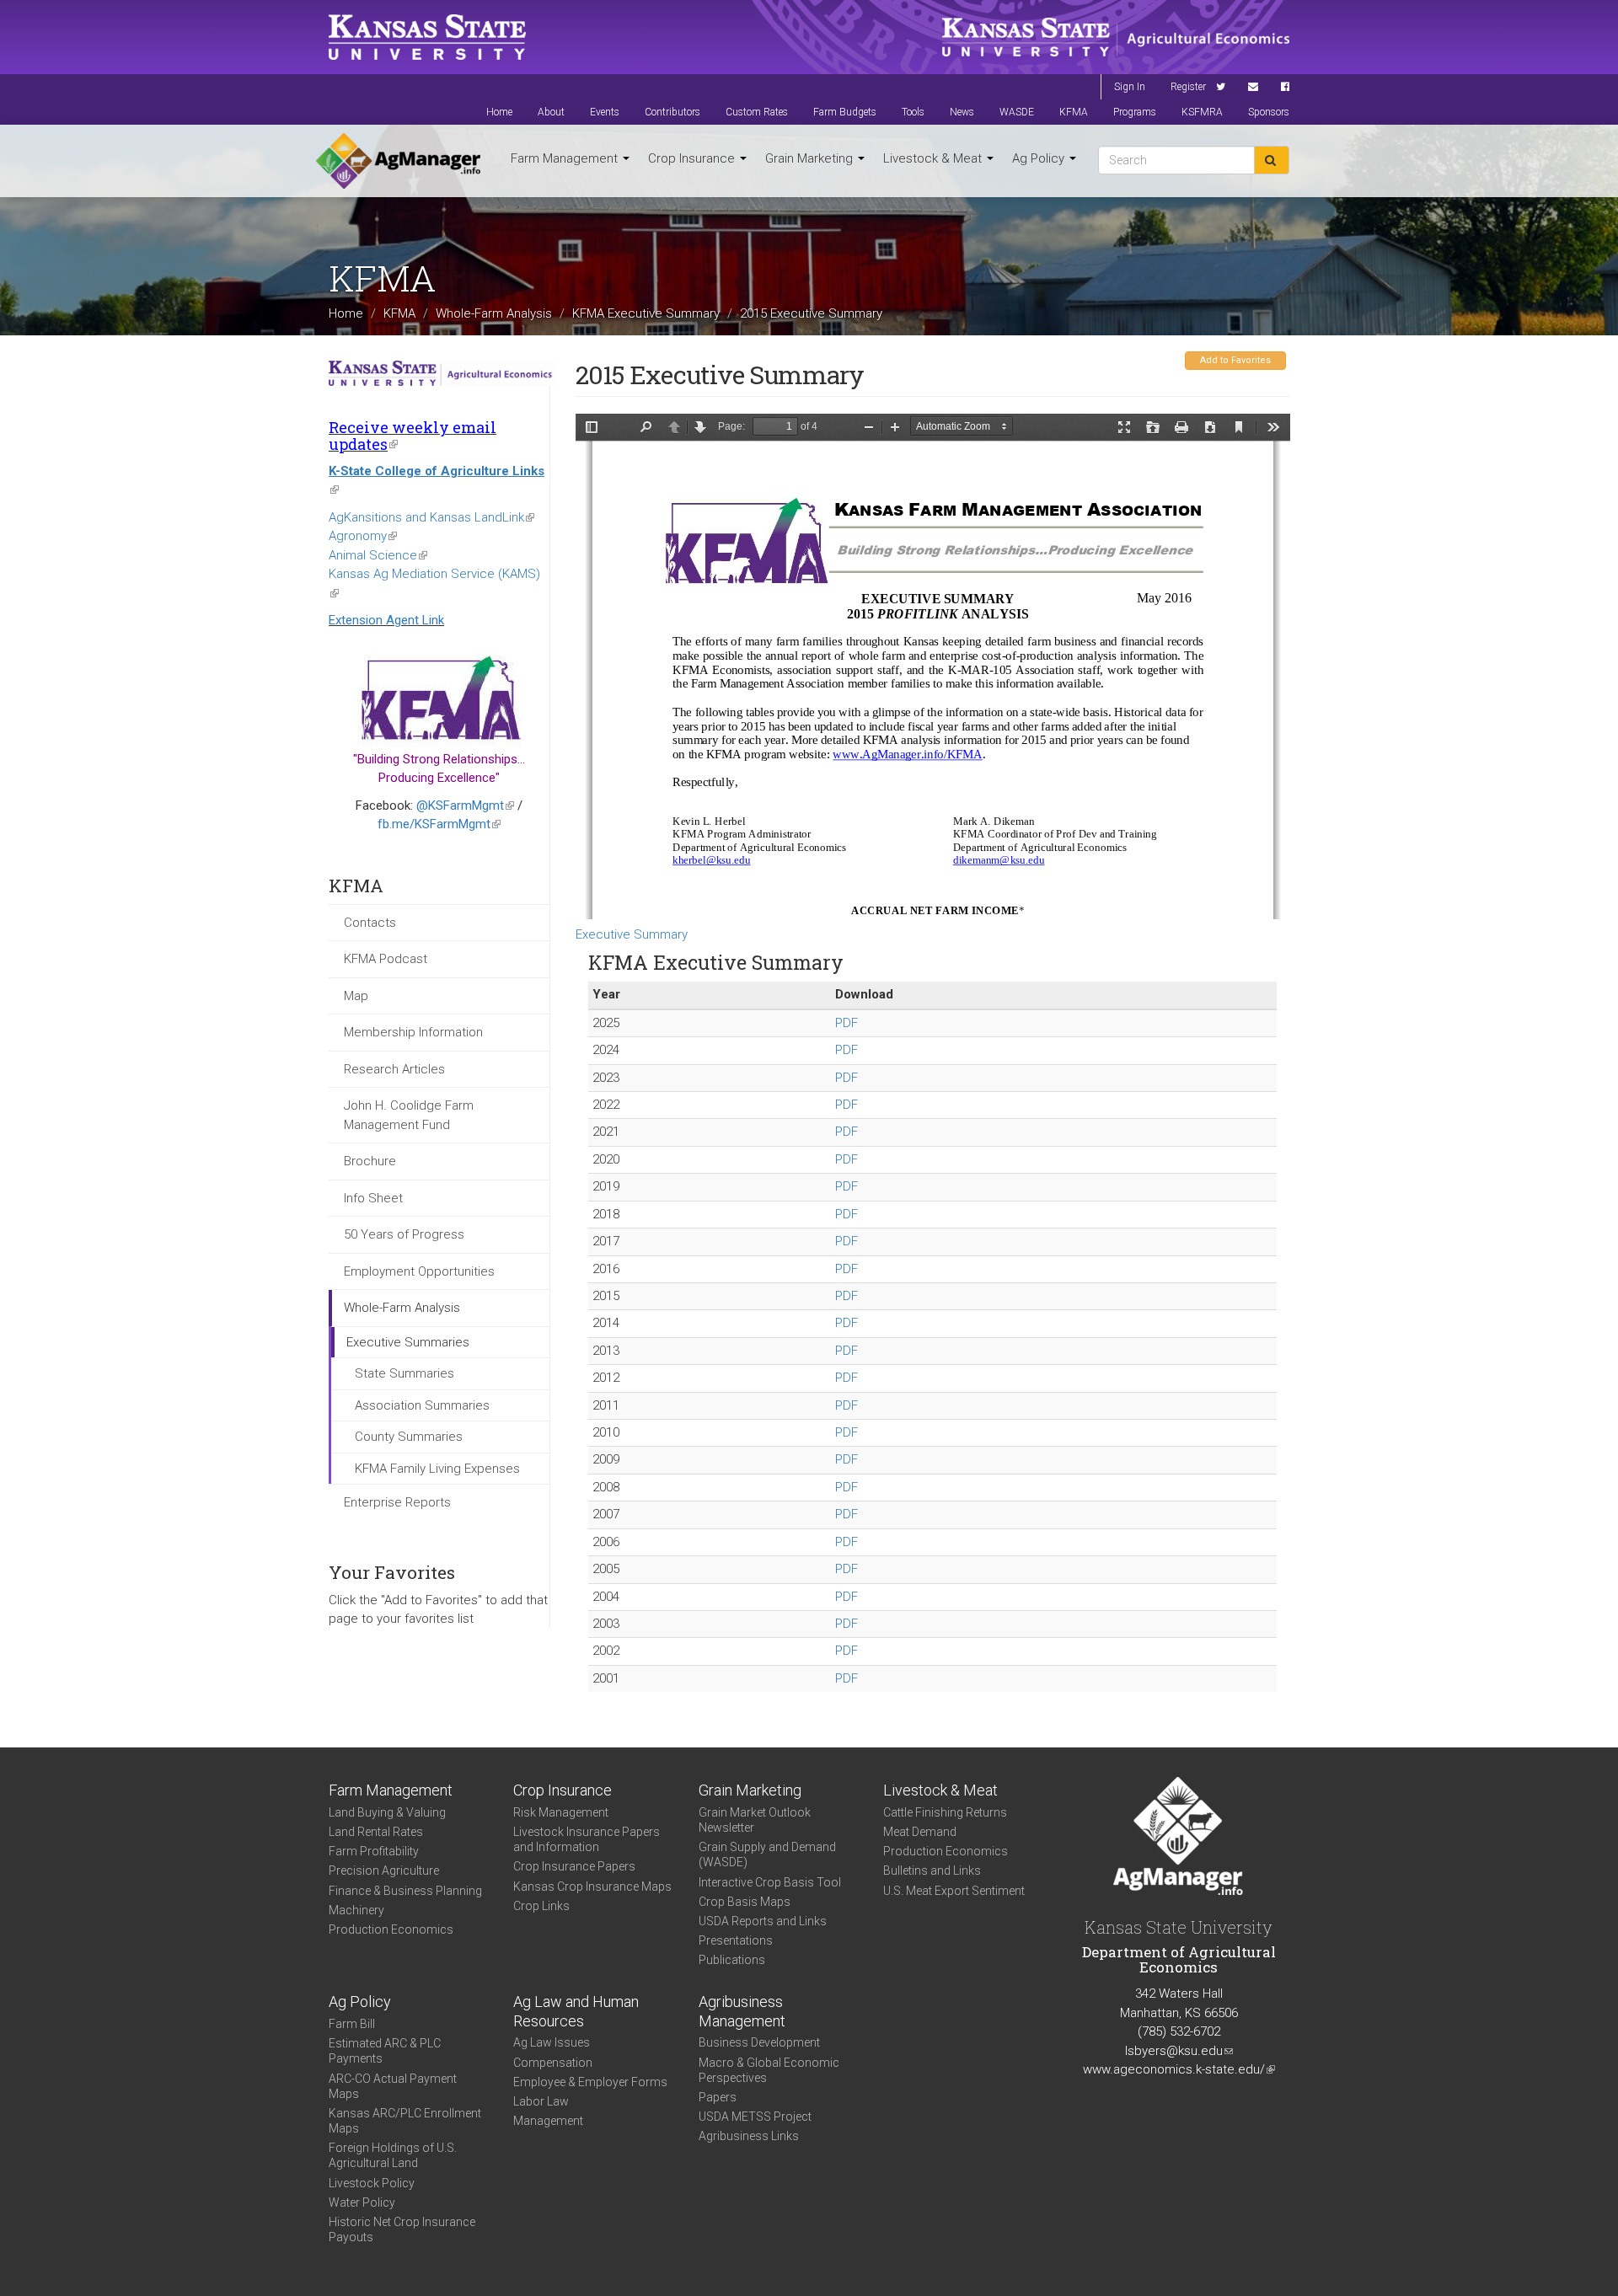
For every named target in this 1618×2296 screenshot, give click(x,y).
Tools (913, 112)
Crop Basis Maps (745, 1902)
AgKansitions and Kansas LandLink (431, 517)
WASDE (1017, 112)
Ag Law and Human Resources (576, 2011)
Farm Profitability (374, 1851)
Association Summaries (422, 1405)
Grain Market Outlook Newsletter (755, 1820)
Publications (732, 1960)
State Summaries (404, 1373)
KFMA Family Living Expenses (437, 1469)
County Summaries (409, 1437)
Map (356, 996)
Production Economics (391, 1929)
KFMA (1074, 112)
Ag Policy (1040, 158)
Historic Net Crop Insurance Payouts (402, 2229)
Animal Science (378, 555)
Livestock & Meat (934, 158)
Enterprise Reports (397, 1502)
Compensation (553, 2063)
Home (499, 112)
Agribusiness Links (749, 2136)
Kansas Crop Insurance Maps (592, 1887)
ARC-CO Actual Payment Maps (393, 2086)
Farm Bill (352, 2024)
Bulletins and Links (932, 1871)
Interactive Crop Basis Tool (770, 1882)
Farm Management (566, 158)
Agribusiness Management (742, 2011)
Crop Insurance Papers (574, 1866)
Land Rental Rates (376, 1832)
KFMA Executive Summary (646, 313)
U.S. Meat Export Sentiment (954, 1891)
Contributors (672, 112)
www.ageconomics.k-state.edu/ (1179, 2069)
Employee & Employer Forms (590, 2082)
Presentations (736, 1940)
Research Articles (394, 1069)
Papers (718, 2097)
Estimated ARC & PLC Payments (385, 2051)
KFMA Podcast (386, 959)
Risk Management (561, 1812)
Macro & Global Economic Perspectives (769, 2070)
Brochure (370, 1161)
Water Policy (362, 2202)
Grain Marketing (811, 158)
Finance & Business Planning (405, 1891)
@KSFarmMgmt (465, 805)
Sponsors (1269, 112)
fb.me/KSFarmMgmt (439, 824)
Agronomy (363, 536)
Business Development (759, 2042)
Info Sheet (373, 1198)
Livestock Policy (372, 2183)
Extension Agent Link (386, 620)
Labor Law (541, 2101)
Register (1188, 87)
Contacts (370, 923)
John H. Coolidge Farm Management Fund (409, 1115)
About (551, 112)
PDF (847, 1023)
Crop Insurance (693, 158)
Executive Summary (632, 934)
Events (605, 112)
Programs (1135, 112)
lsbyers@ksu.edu (1179, 2051)
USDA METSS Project (755, 2117)
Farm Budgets (845, 112)
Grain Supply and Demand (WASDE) (767, 1854)
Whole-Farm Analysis (494, 313)
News (962, 112)
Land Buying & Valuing (387, 1812)
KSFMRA (1202, 112)
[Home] (398, 161)
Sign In (1130, 87)
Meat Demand (920, 1832)
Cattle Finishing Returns (945, 1812)
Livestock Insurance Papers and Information (587, 1839)
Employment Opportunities (419, 1271)
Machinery (356, 1910)
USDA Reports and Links (763, 1921)
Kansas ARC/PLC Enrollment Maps (405, 2121)
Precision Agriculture (384, 1871)
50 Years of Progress (404, 1234)
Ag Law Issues (552, 2042)
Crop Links (541, 1906)
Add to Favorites (1235, 360)
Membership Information (413, 1032)
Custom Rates (757, 112)
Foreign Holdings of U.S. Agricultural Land (393, 2155)
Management (548, 2121)
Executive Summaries (408, 1342)
